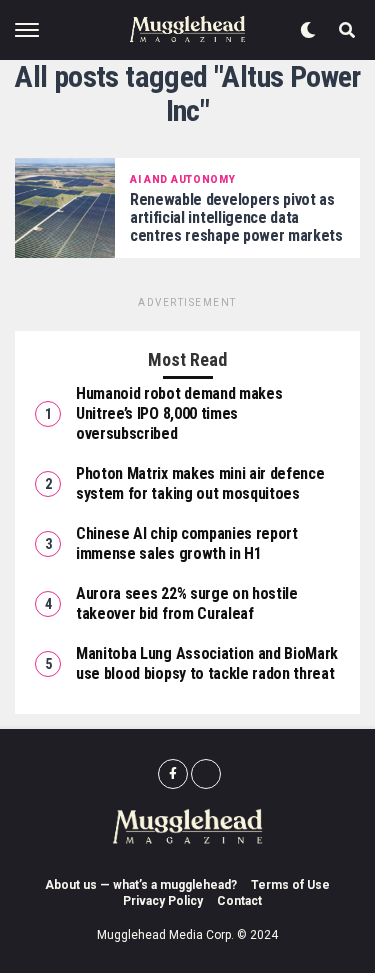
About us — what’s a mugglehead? (141, 885)
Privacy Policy (163, 901)
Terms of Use (290, 885)
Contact (239, 901)
